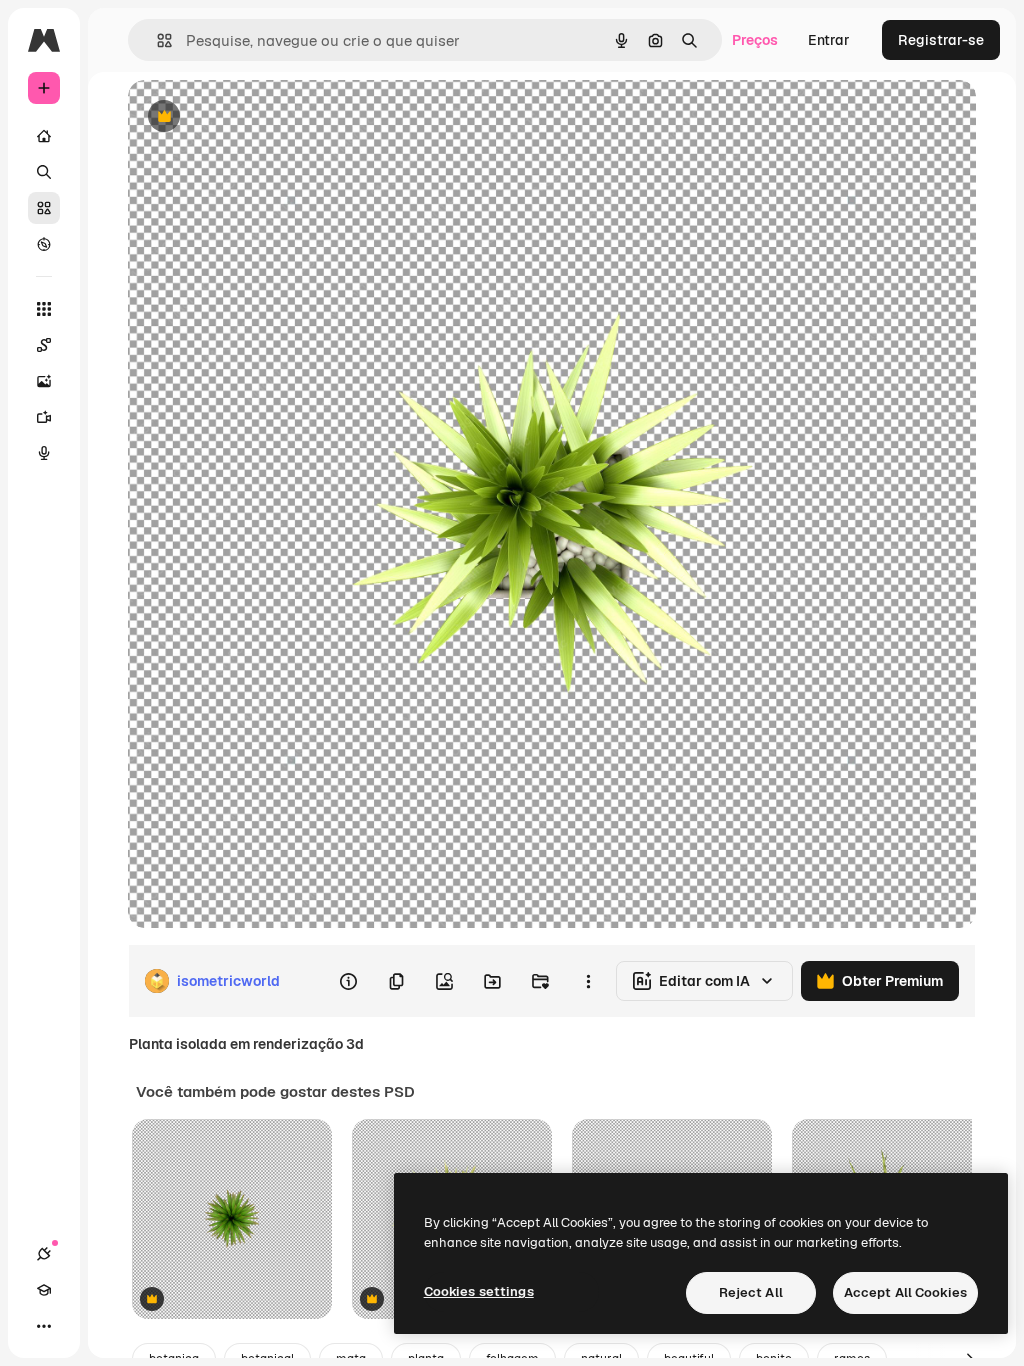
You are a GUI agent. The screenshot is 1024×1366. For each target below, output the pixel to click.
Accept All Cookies (905, 1292)
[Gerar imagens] (44, 381)
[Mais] (44, 1326)
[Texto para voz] (44, 453)
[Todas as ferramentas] (44, 309)
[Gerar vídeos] (44, 417)
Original (256, 117)
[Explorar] (44, 244)
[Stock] (44, 208)
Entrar (829, 40)
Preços (755, 40)
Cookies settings (479, 1291)
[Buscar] (44, 172)
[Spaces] (44, 345)
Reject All (751, 1292)
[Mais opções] (588, 981)
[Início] (44, 136)
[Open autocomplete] (156, 40)
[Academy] (44, 1290)
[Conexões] (44, 1254)
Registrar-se (941, 40)
